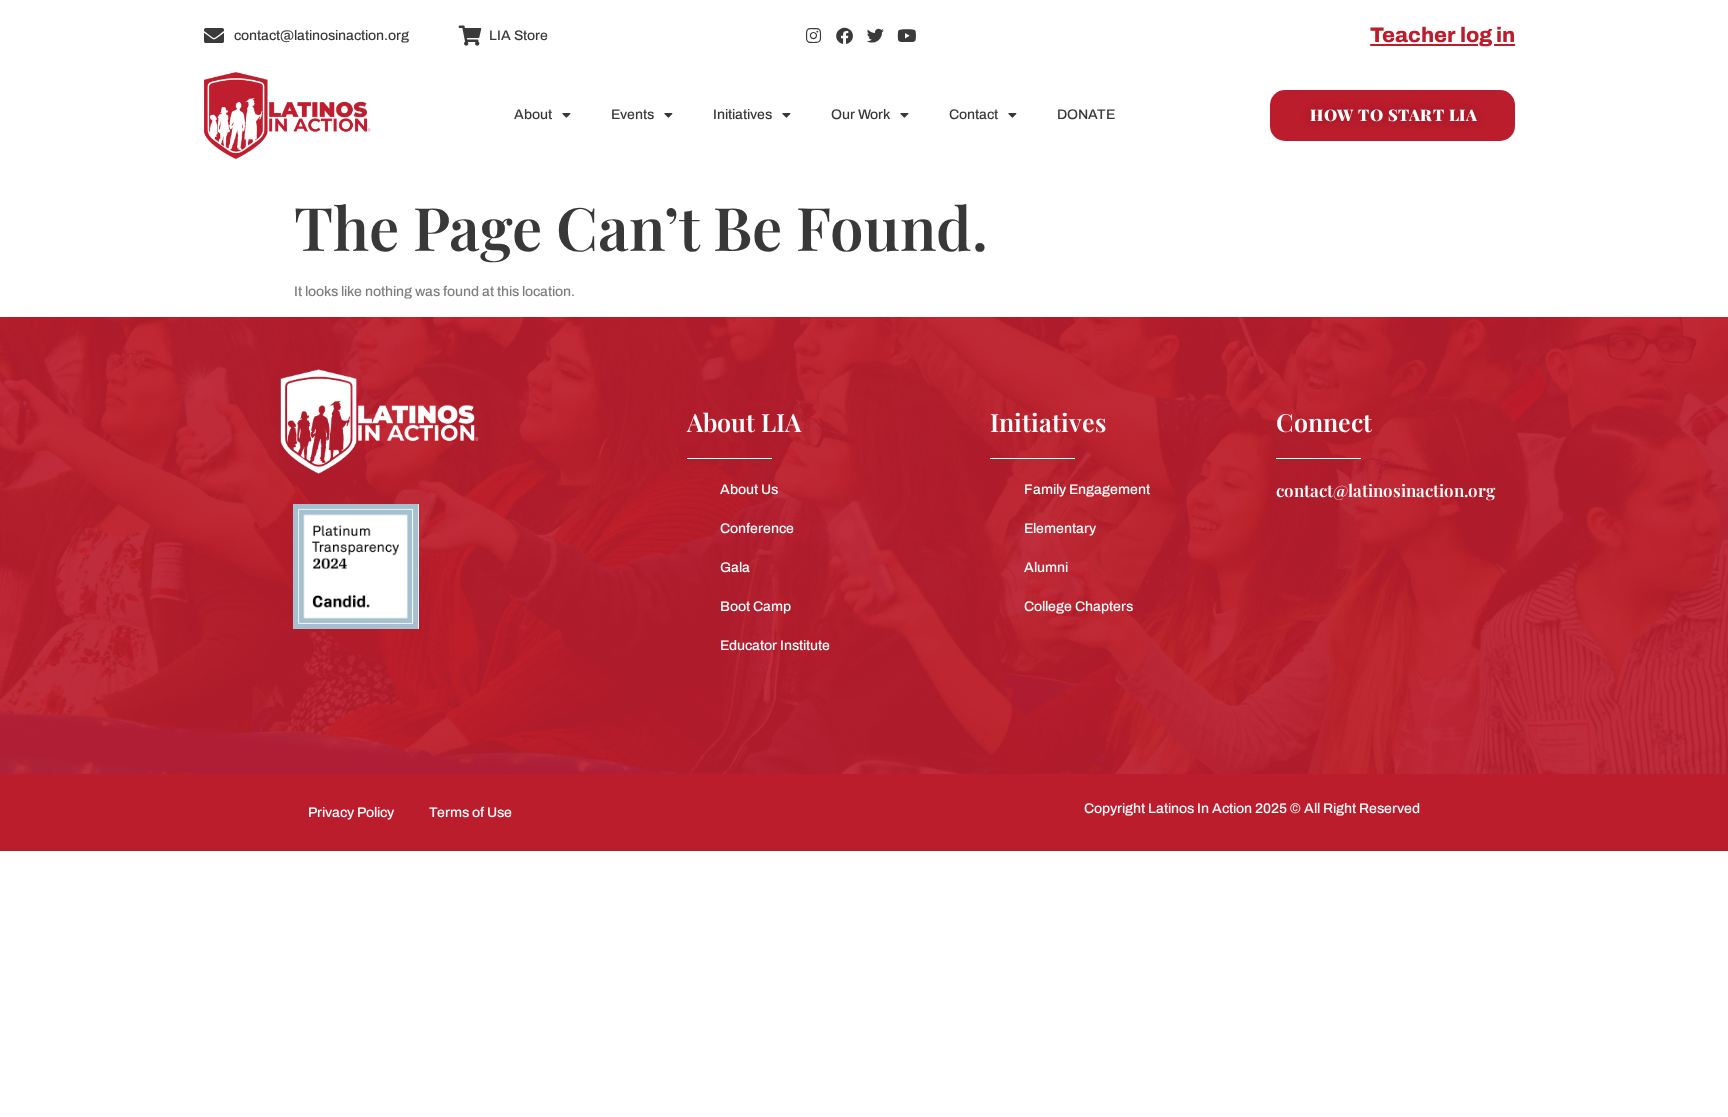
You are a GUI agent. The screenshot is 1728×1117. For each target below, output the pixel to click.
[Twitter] (875, 35)
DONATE (1086, 114)
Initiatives (742, 114)
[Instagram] (813, 35)
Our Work (860, 114)
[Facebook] (844, 35)
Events (632, 114)
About (533, 114)
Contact (973, 114)
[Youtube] (906, 35)
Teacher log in (1442, 35)
